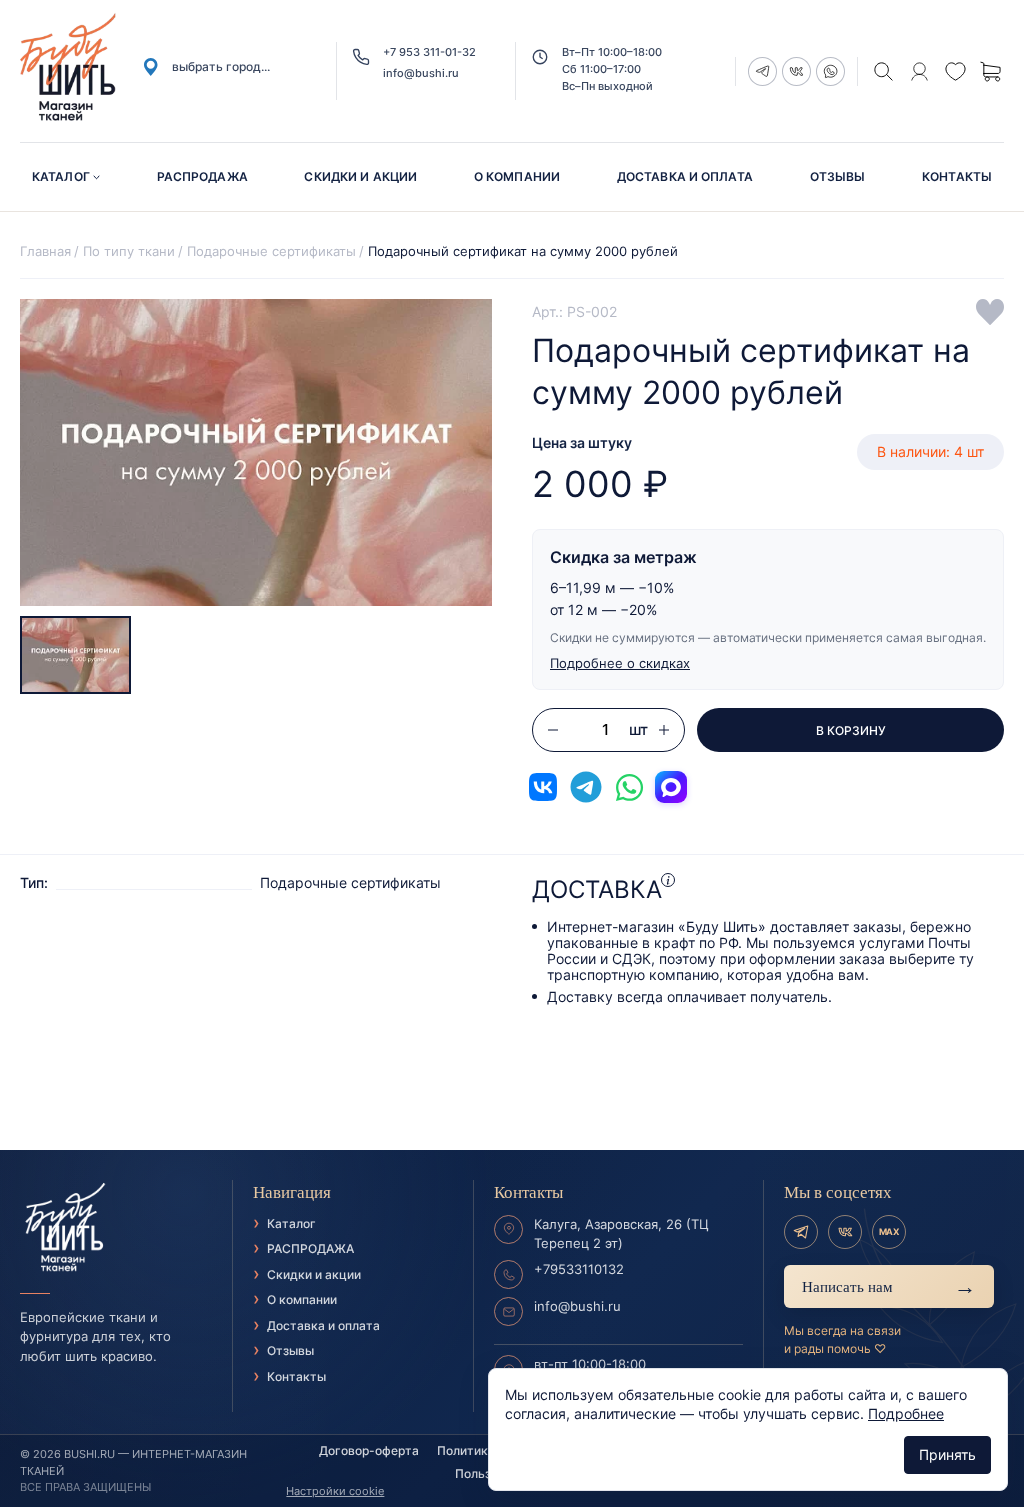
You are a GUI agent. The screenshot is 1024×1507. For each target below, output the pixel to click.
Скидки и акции (360, 176)
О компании (517, 176)
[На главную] (116, 1228)
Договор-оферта (369, 1450)
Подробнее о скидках (620, 663)
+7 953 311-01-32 (429, 52)
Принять (947, 1454)
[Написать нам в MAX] (671, 787)
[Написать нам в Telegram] (586, 787)
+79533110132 (579, 1269)
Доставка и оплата (685, 176)
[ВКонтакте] (845, 1232)
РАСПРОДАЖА (202, 176)
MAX (889, 1231)
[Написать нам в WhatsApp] (629, 787)
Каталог (61, 176)
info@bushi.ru (421, 73)
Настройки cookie (335, 1491)
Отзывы (838, 176)
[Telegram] (801, 1232)
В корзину (851, 730)
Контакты (957, 176)
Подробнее (906, 1413)
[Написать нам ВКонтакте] (543, 787)
